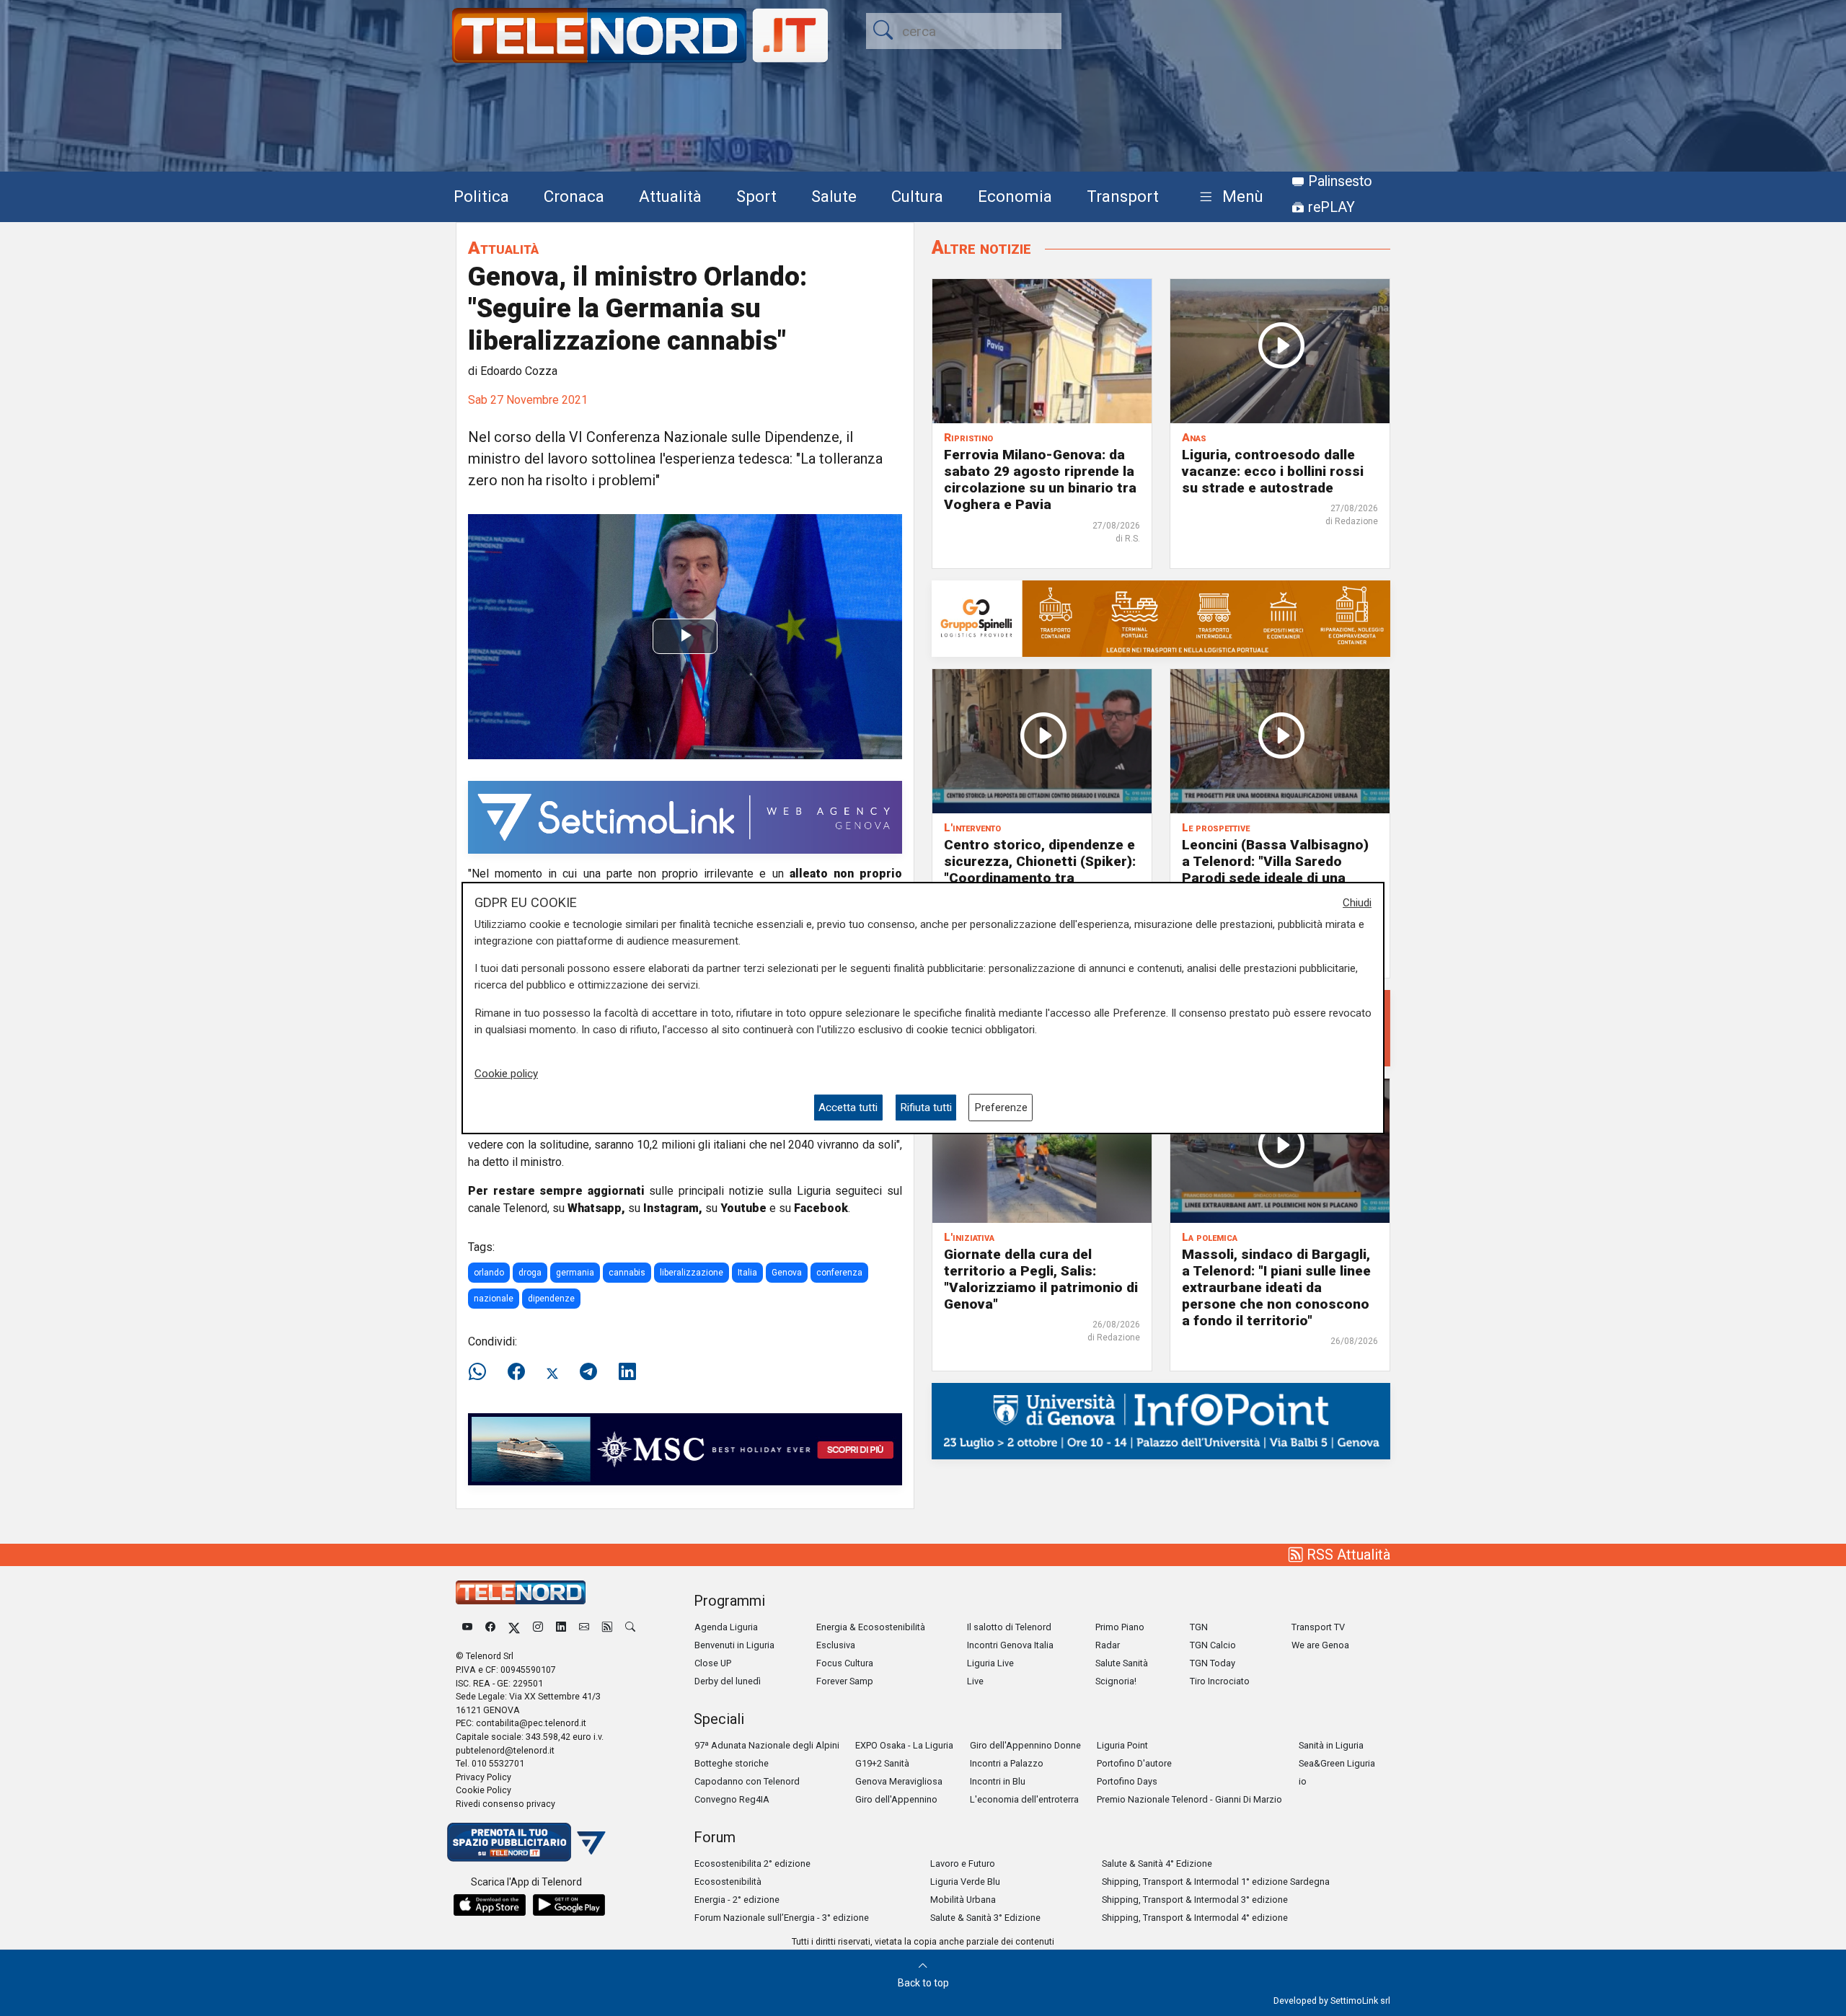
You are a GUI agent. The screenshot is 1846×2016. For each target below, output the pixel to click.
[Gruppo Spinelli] (1161, 618)
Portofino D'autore (1134, 1763)
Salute (834, 196)
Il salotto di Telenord (1009, 1627)
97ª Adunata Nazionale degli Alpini (767, 1745)
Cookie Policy (483, 1790)
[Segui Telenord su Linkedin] (561, 1627)
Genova (787, 1273)
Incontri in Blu (998, 1781)
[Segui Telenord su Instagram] (538, 1627)
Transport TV (1318, 1627)
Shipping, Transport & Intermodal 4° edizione (1195, 1918)
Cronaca (574, 196)
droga (530, 1273)
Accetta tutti (848, 1108)
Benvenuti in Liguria (734, 1645)
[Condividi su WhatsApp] (482, 1372)
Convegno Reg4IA (732, 1799)
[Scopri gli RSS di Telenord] (607, 1627)
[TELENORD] (521, 1592)
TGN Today (1213, 1663)
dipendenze (551, 1299)
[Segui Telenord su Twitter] (514, 1627)
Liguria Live (990, 1663)
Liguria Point (1122, 1745)
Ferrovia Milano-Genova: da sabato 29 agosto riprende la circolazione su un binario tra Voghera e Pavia (1040, 479)
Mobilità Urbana (963, 1900)
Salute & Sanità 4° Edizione (1157, 1864)
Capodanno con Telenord (747, 1781)
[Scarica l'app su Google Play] (569, 1905)
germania (575, 1273)
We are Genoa (1320, 1645)
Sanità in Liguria (1331, 1745)
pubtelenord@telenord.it (505, 1750)
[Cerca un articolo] (630, 1627)
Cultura (917, 196)
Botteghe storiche (732, 1763)
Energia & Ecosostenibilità (871, 1627)
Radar (1108, 1645)
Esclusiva (836, 1645)
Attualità (670, 196)
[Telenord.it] (526, 1841)
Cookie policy (506, 1074)
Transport (1123, 196)
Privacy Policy (483, 1777)
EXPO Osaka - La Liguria (904, 1745)
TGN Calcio (1213, 1645)
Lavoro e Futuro (963, 1864)
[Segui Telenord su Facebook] (490, 1627)
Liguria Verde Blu (965, 1882)
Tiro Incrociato (1220, 1681)
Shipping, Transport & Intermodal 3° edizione (1195, 1900)
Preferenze (1001, 1108)
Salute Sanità (1122, 1663)
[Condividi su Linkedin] (627, 1372)
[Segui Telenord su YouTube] (467, 1627)
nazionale (494, 1299)
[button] (1228, 197)
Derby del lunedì (728, 1681)
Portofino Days (1127, 1781)
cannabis (627, 1273)
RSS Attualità (1347, 1555)
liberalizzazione (692, 1273)
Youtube (743, 1208)
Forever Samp (845, 1681)
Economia (1015, 196)
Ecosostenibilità (728, 1882)
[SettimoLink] (685, 817)
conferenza (839, 1273)
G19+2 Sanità (882, 1763)
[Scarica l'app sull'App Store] (490, 1905)
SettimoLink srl (1360, 2000)
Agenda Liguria (726, 1627)
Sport (756, 196)
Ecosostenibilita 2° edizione (752, 1864)
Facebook (821, 1208)
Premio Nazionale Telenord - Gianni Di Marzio (1189, 1799)
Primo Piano (1120, 1627)
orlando (489, 1273)
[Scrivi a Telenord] (584, 1627)
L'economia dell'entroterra (1024, 1799)
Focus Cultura (845, 1663)
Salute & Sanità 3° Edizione (985, 1918)
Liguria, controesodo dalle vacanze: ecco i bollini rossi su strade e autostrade (1273, 471)
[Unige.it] (1161, 1420)
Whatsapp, (596, 1208)
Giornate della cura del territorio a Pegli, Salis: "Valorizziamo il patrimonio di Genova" (1041, 1279)
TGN (1199, 1627)
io (1303, 1781)
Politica (481, 196)
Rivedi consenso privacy (505, 1804)
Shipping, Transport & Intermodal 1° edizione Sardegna (1216, 1882)
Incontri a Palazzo (1007, 1763)
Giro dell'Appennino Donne (1025, 1745)
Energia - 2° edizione (737, 1900)
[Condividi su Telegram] (588, 1372)
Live (975, 1681)
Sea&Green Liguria (1337, 1763)
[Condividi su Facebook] (516, 1372)
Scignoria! (1116, 1681)
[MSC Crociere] (685, 1448)
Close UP (713, 1663)
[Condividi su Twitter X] (552, 1372)
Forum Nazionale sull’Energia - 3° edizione (782, 1918)
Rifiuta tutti (926, 1108)
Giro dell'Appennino (896, 1799)
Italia (747, 1273)
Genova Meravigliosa (899, 1781)
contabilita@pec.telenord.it (531, 1723)
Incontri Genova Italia (1010, 1645)
